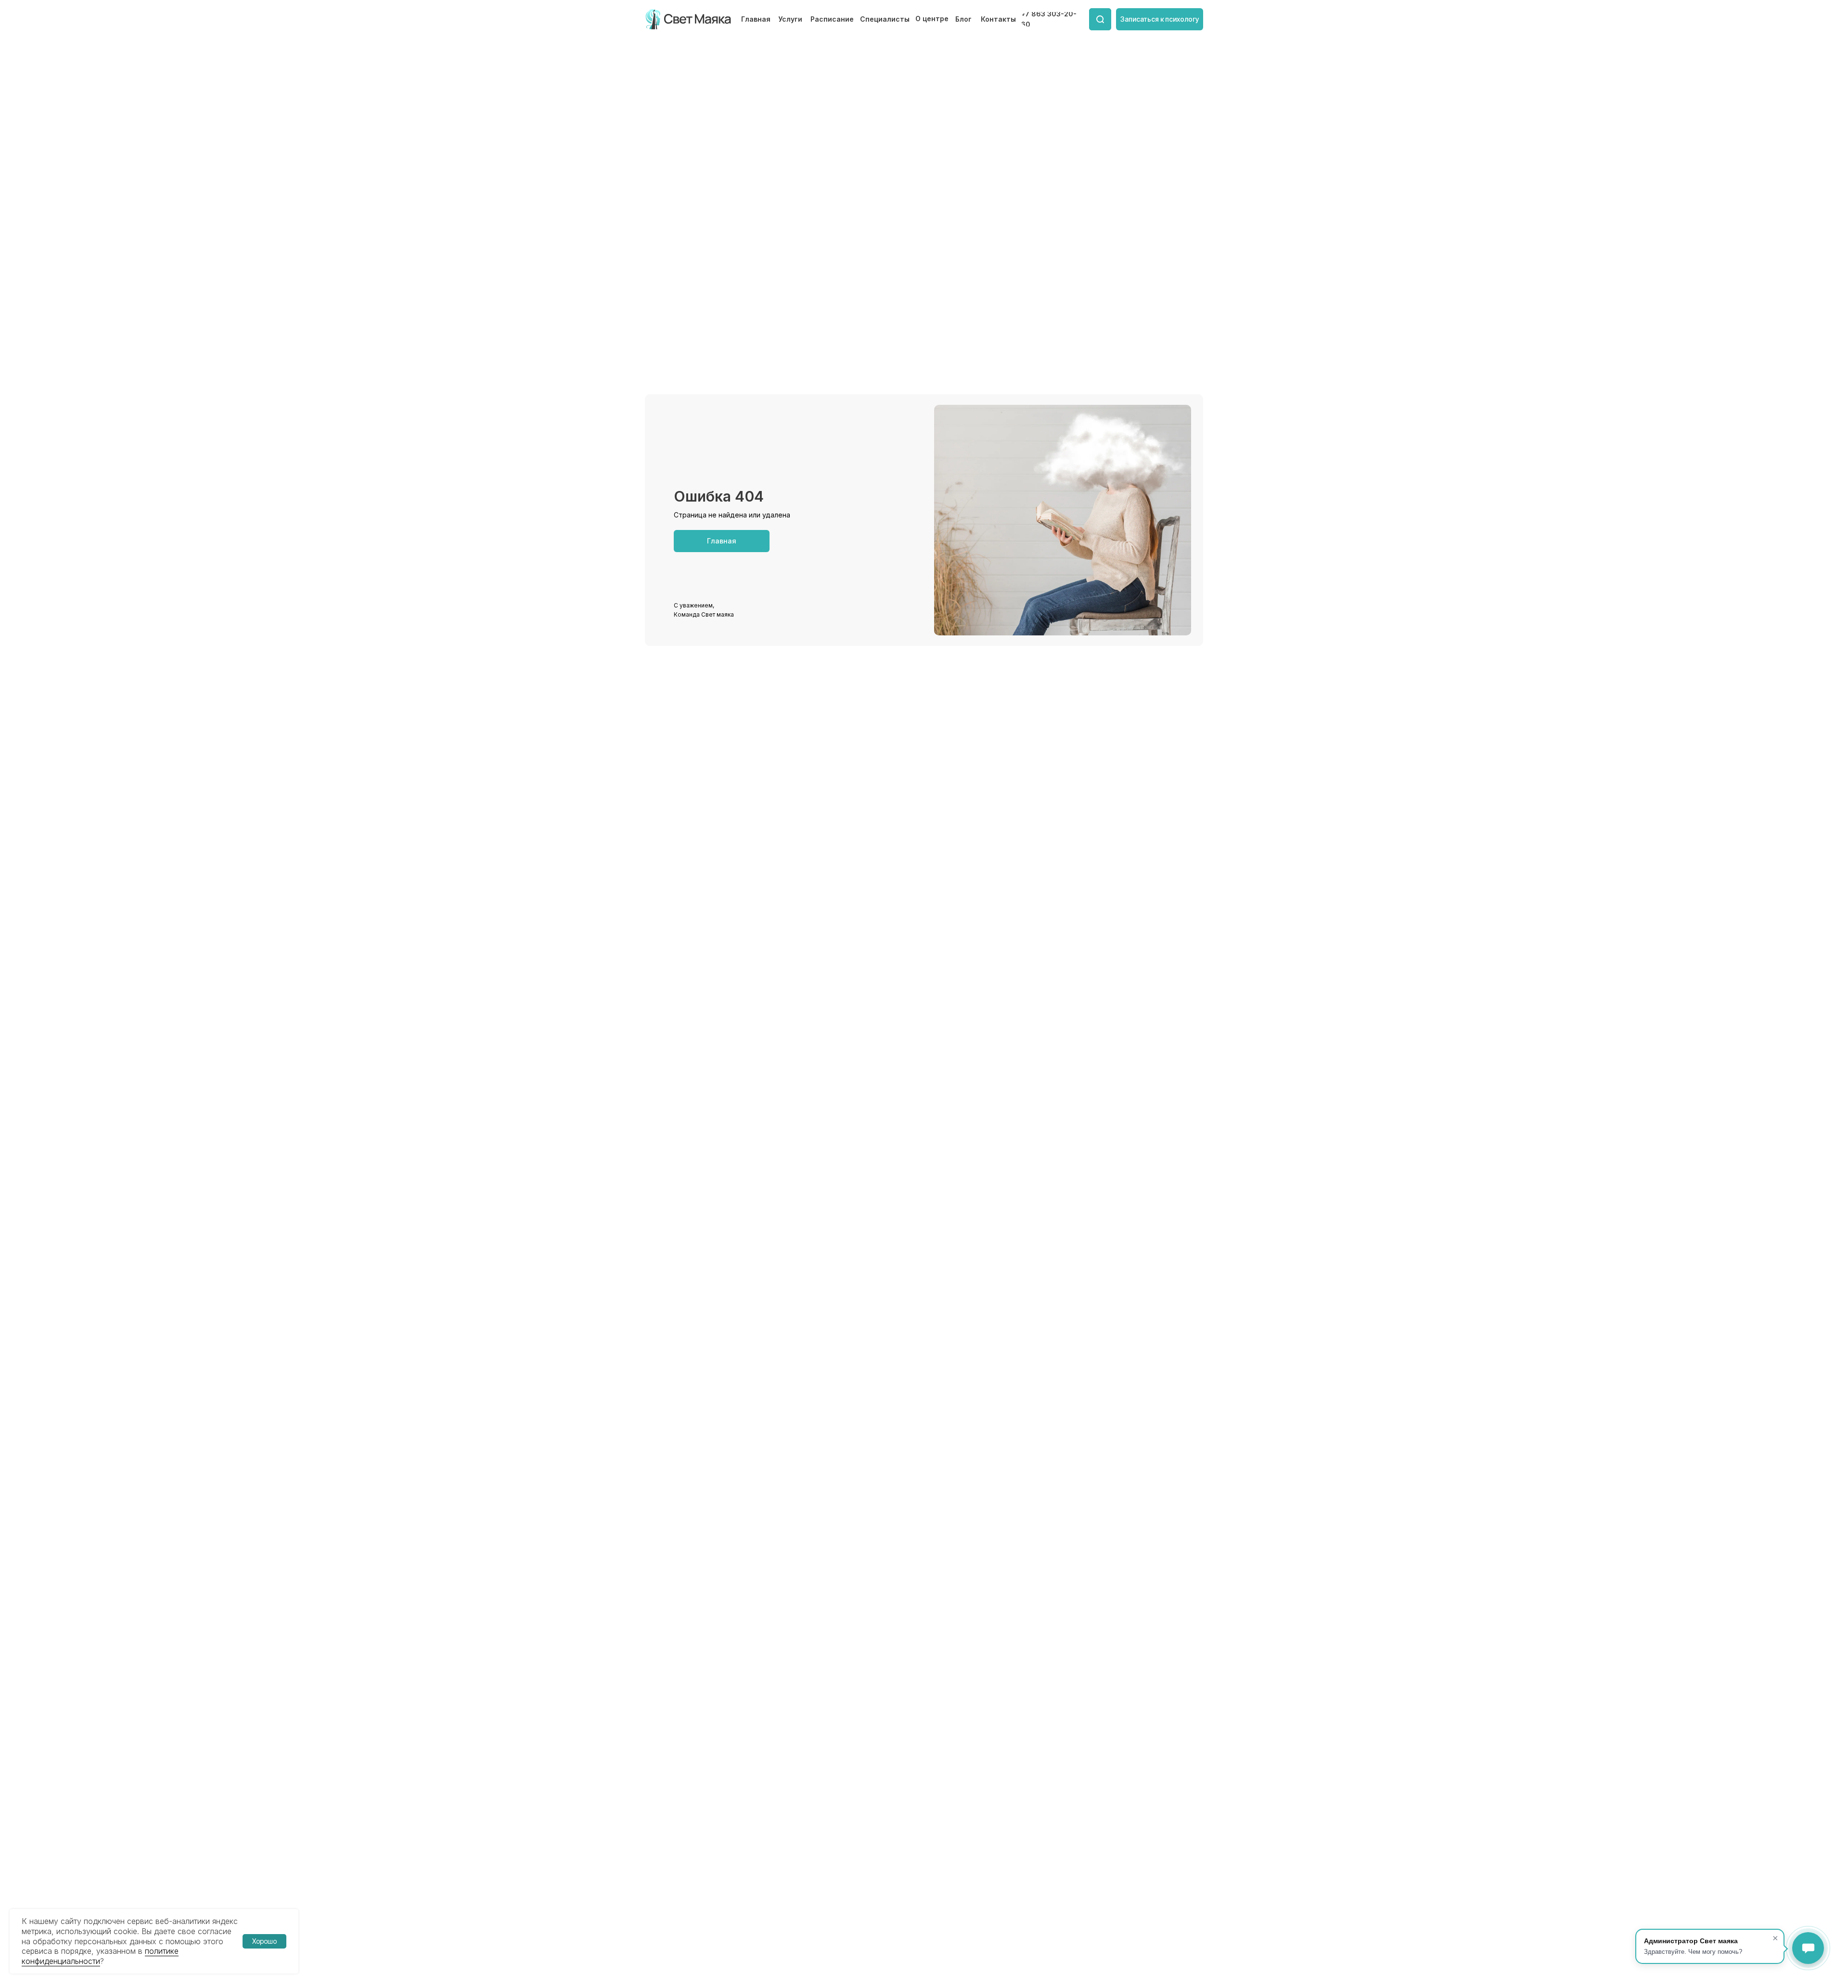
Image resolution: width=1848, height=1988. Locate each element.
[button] (1160, 19)
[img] (689, 19)
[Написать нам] (1808, 1948)
